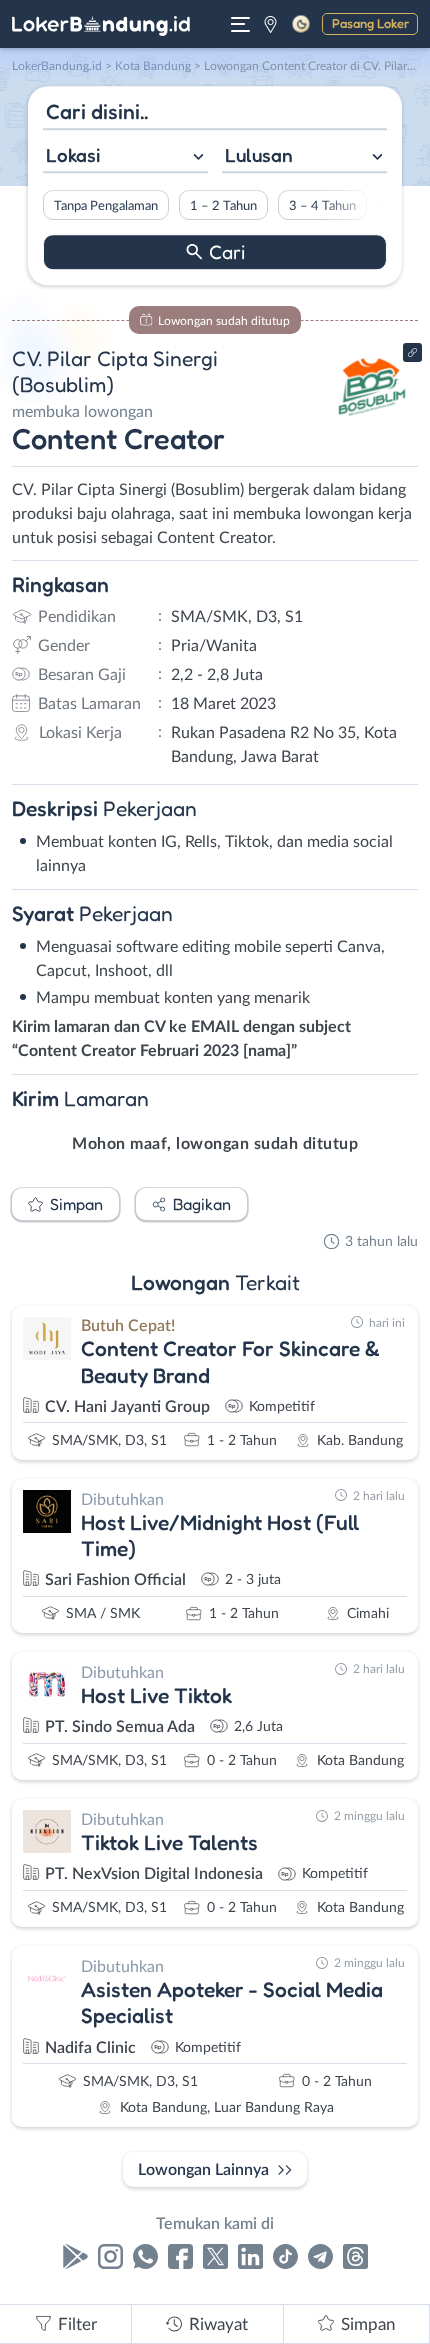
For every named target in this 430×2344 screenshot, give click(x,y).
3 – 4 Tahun (322, 206)
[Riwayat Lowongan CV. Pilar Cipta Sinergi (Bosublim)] (372, 422)
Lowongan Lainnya (203, 2170)
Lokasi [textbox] (73, 155)
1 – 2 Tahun (223, 206)
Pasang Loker (370, 23)
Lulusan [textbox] (259, 155)
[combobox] (125, 157)
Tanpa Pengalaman (106, 206)
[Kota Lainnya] (270, 24)
